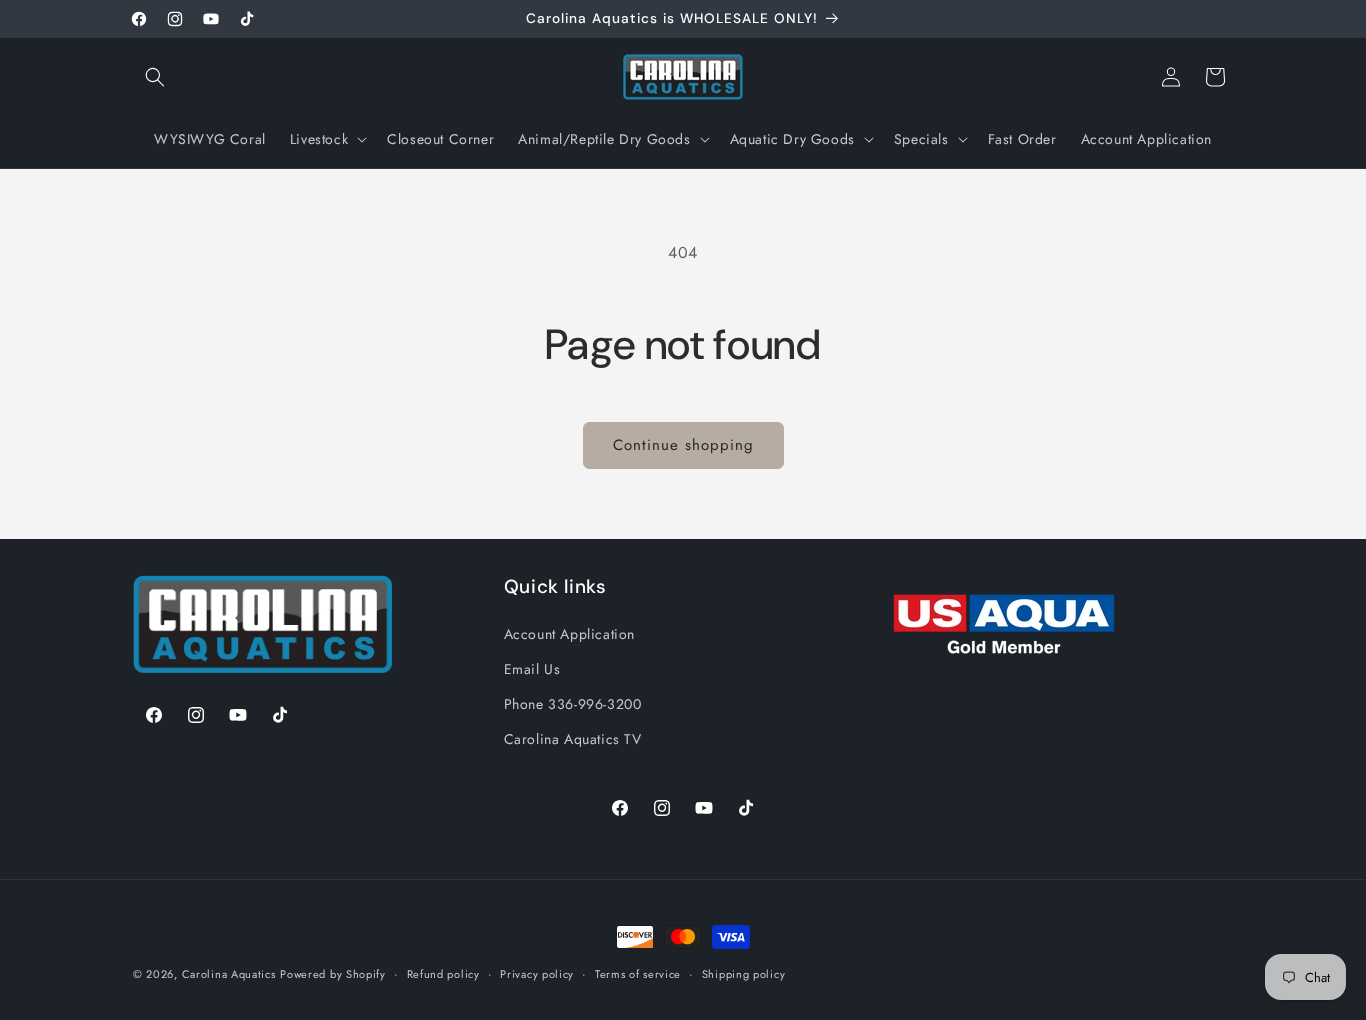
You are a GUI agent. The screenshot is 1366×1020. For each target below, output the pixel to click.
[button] (155, 77)
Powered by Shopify (333, 974)
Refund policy (443, 973)
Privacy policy (537, 973)
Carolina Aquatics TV (573, 738)
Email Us (532, 668)
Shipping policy (744, 973)
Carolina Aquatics (229, 974)
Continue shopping (683, 445)
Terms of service (638, 973)
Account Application (569, 633)
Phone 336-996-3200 (573, 703)
